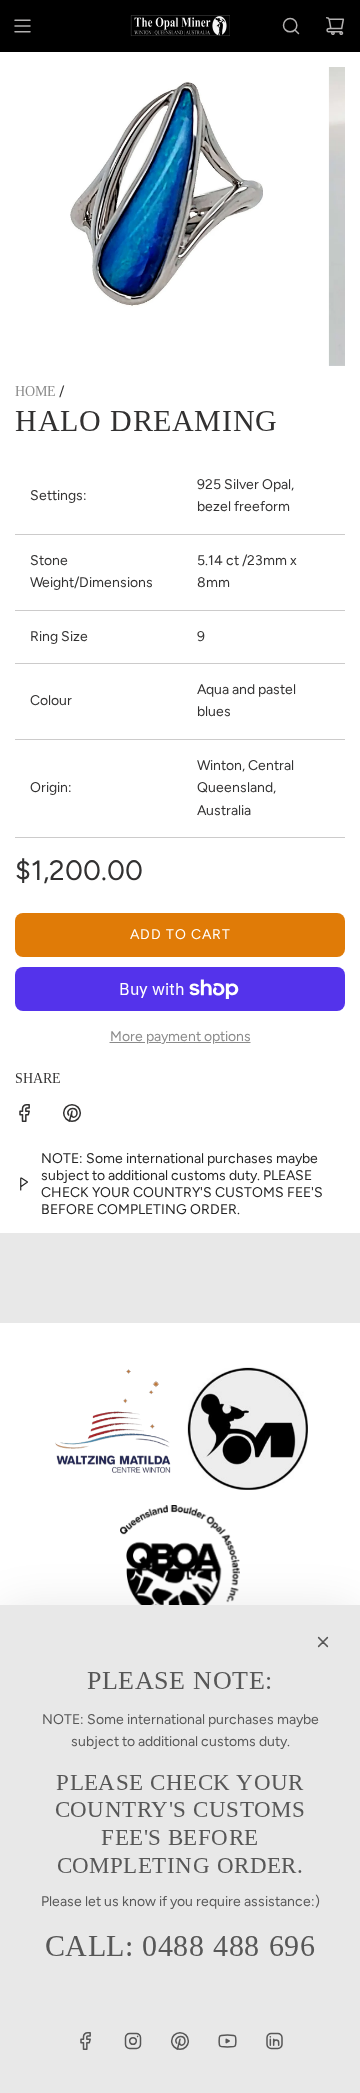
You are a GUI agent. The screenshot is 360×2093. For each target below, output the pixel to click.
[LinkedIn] (274, 2041)
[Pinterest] (180, 2041)
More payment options (180, 1036)
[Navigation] (22, 26)
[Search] (291, 26)
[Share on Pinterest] (72, 1116)
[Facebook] (86, 2041)
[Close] (323, 1642)
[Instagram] (133, 2041)
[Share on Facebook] (25, 1116)
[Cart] (335, 26)
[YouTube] (227, 2041)
